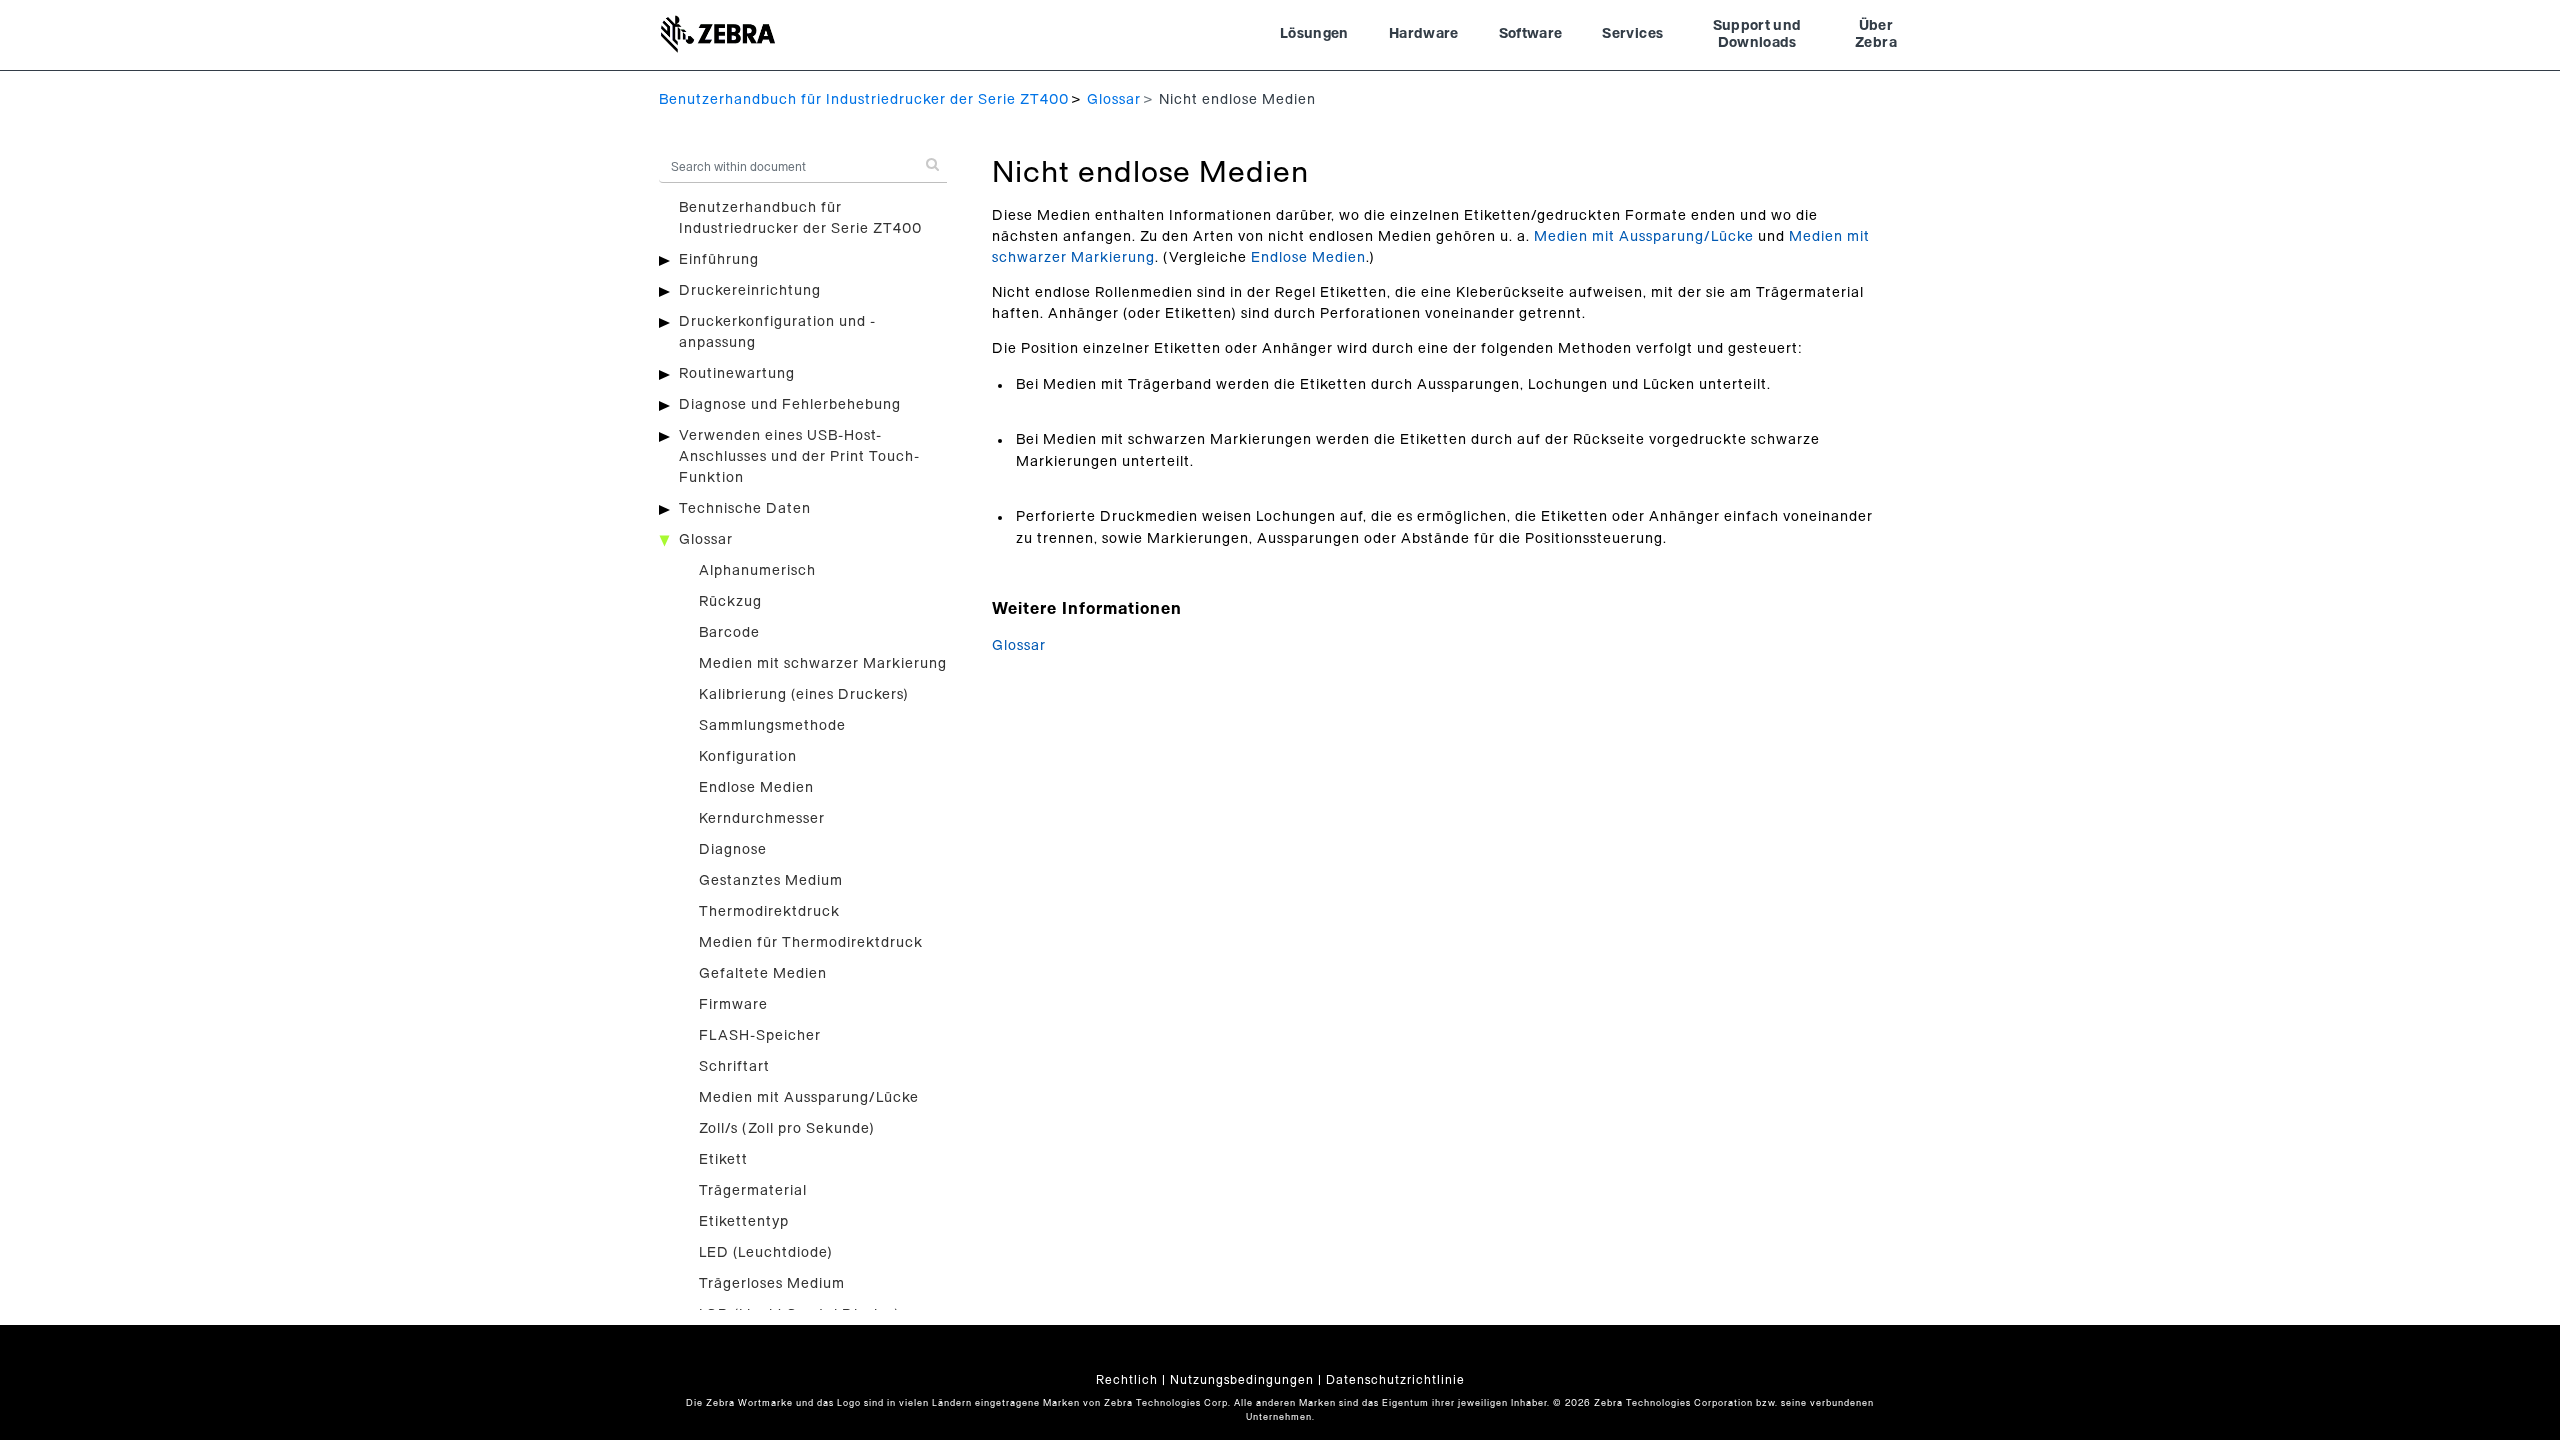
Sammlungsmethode (772, 726)
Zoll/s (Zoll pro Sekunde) (787, 1129)
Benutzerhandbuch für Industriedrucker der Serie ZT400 (864, 100)
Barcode (729, 633)
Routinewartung (737, 374)
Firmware (733, 1005)
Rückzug (730, 602)
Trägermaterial (753, 1191)
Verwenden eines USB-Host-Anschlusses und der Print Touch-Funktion (799, 457)
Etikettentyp (744, 1222)
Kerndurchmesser (762, 819)
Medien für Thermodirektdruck (811, 943)
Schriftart (734, 1067)
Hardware (1424, 34)
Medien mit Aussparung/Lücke (809, 1098)
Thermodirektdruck (769, 912)
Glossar (1114, 100)
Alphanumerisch (757, 571)
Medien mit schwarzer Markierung (823, 664)
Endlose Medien (756, 788)
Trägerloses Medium (772, 1284)
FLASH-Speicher (760, 1036)
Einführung (719, 260)
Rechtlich (1127, 1380)
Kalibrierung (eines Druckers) (804, 695)
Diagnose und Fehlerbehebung (790, 405)
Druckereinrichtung (750, 291)
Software (1531, 34)
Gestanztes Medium (771, 881)
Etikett (723, 1160)
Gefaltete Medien (763, 974)
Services (1632, 34)
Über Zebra (1876, 35)
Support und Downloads (1757, 35)
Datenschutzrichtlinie (1395, 1380)
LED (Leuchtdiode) (766, 1253)
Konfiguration (748, 757)
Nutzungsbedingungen (1242, 1380)
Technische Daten (745, 509)
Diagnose (733, 850)
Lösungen (1314, 34)
